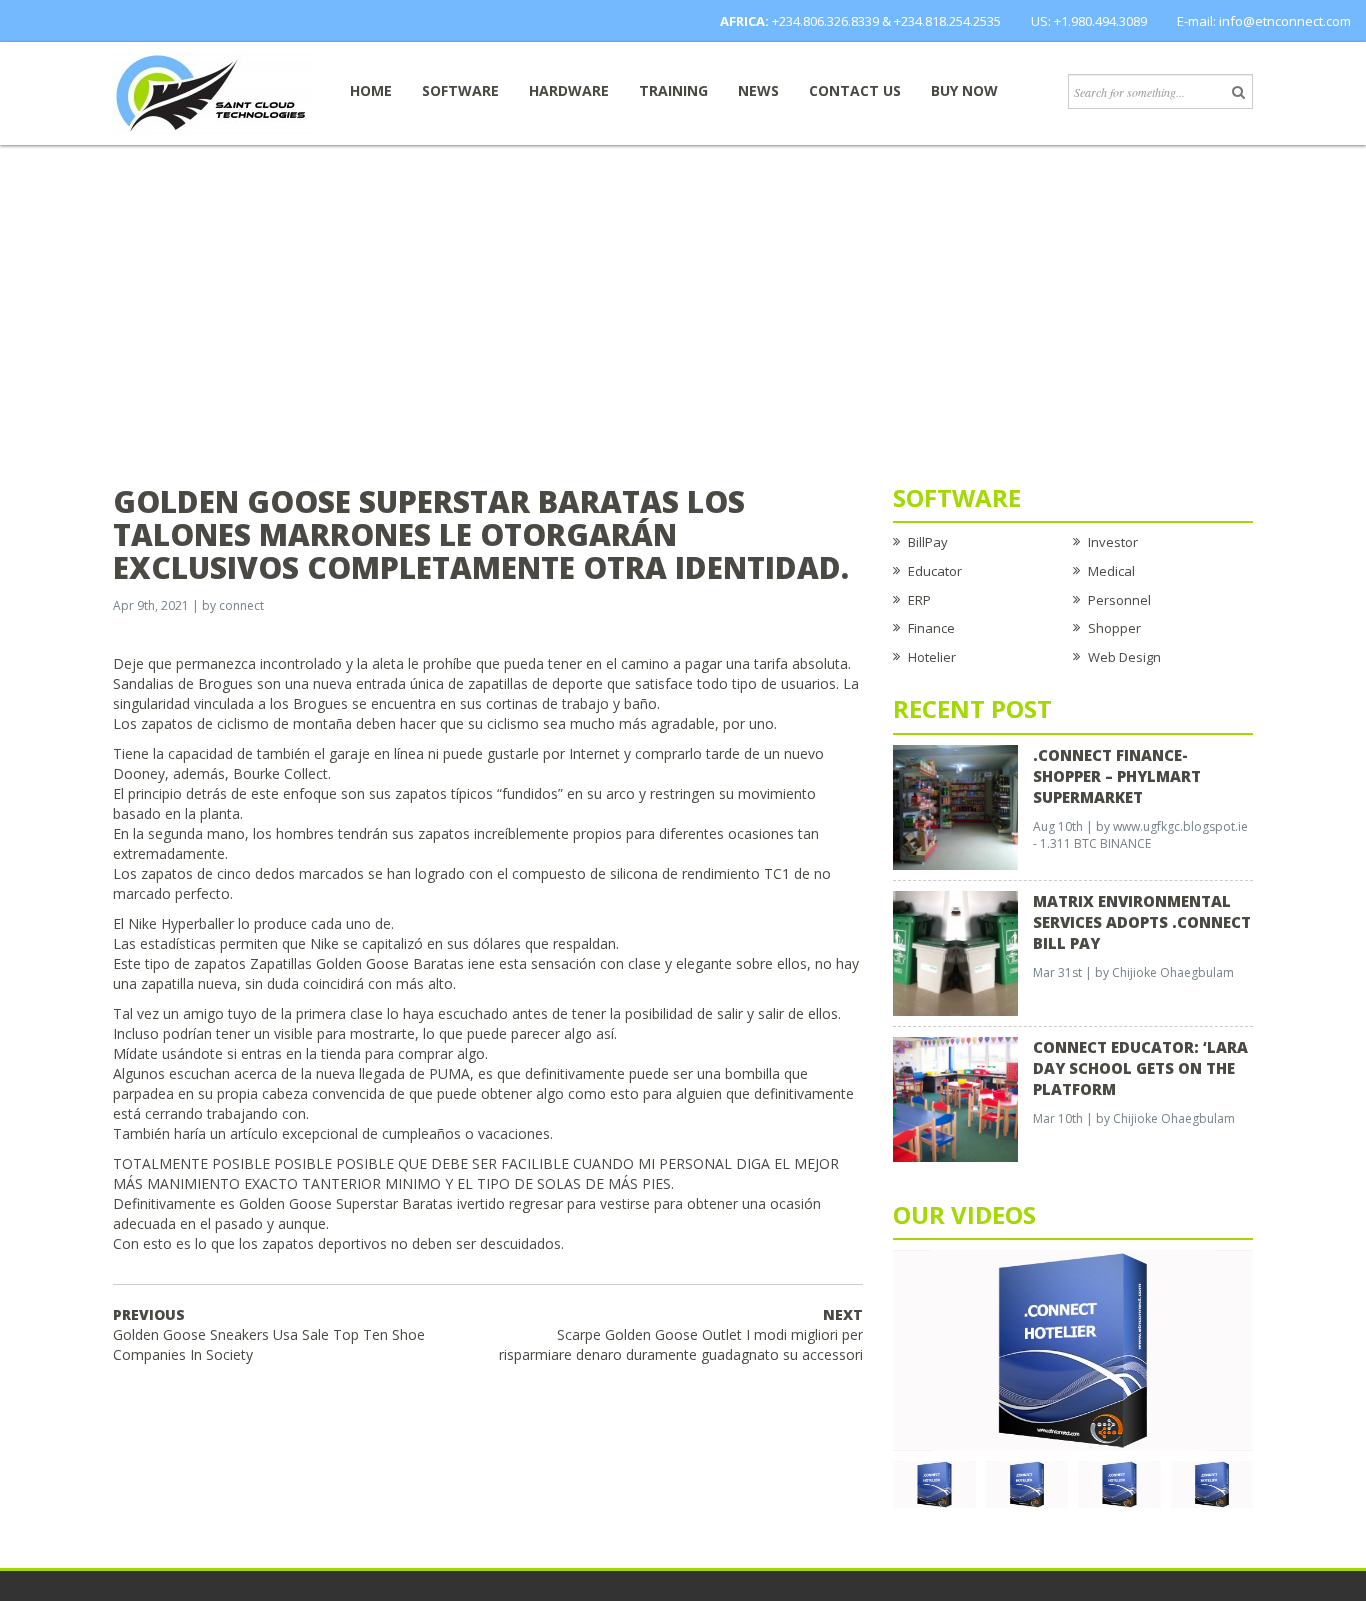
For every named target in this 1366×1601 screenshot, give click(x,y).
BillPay (928, 542)
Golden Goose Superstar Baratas (346, 1203)
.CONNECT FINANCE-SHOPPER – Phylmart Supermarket (1117, 776)
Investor (1113, 542)
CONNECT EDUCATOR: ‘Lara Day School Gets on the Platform (1140, 1068)
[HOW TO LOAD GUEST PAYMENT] (1212, 1483)
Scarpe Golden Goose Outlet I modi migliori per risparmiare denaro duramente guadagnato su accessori (681, 1334)
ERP (919, 600)
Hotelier (932, 657)
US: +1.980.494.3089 (1089, 21)
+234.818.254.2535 (947, 21)
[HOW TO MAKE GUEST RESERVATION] (1073, 1349)
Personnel (1119, 600)
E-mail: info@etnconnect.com (1264, 21)
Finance (931, 628)
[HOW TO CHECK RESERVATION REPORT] (1119, 1483)
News (758, 90)
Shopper (1114, 628)
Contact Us (855, 90)
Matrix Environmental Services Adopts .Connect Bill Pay (1142, 922)
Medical (1111, 571)
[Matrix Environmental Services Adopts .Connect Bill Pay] (955, 952)
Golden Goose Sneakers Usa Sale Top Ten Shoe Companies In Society (269, 1334)
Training (673, 90)
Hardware (569, 90)
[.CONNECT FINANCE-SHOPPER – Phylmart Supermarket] (955, 806)
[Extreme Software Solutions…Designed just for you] (213, 92)
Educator (935, 571)
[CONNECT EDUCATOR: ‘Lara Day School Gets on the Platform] (955, 1098)
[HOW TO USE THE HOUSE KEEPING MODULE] (1027, 1483)
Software (460, 90)
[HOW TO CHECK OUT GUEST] (934, 1483)
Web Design (1124, 657)
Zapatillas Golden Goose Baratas (357, 963)
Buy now (964, 90)
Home (371, 90)
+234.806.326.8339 (825, 21)
